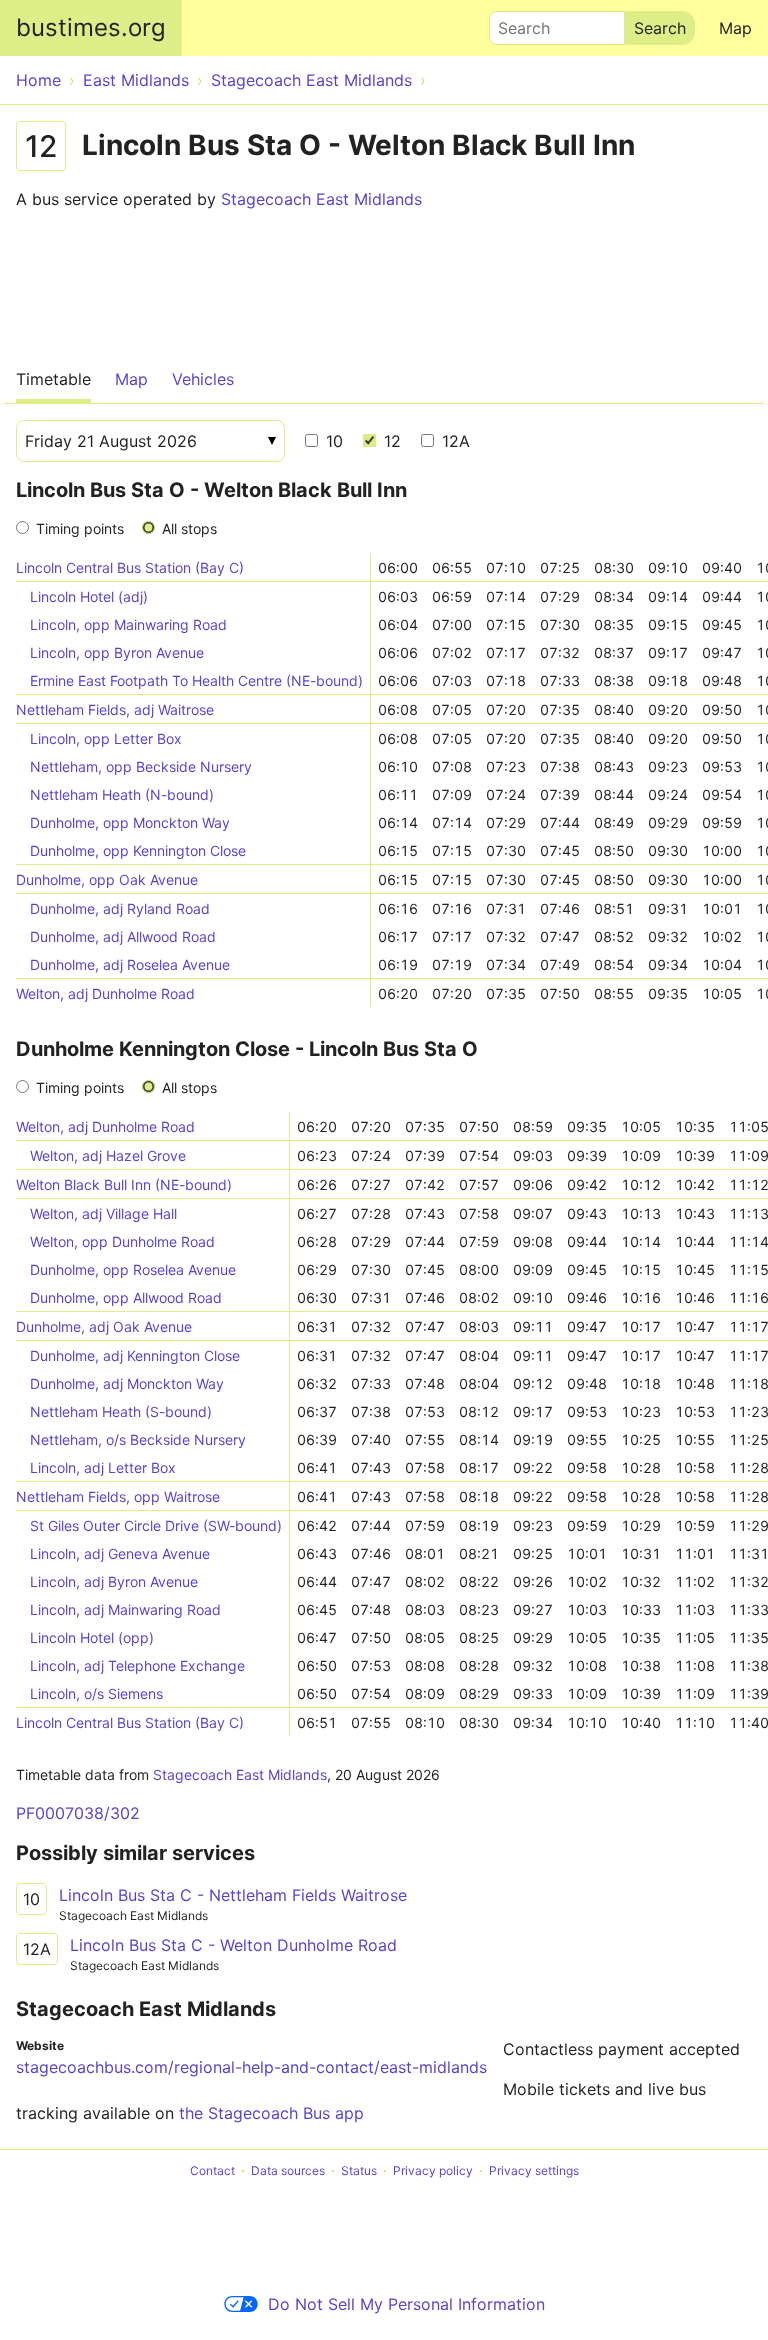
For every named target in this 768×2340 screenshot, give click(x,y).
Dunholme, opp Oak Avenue (107, 879)
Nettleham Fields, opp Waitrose (118, 1496)
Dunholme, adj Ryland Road (120, 908)
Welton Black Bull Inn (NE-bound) (124, 1184)
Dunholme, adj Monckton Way (127, 1383)
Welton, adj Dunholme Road (105, 993)
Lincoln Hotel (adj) (89, 596)
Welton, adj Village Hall (103, 1213)
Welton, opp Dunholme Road (122, 1241)
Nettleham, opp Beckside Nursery (141, 766)
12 (390, 441)
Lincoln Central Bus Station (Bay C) (130, 567)
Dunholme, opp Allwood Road (126, 1297)
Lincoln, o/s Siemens (96, 1693)
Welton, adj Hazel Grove (108, 1155)
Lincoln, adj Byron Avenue (114, 1581)
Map (735, 28)
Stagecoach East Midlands (321, 199)
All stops (189, 528)
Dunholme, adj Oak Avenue (104, 1326)
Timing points (80, 528)
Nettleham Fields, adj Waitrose (115, 709)
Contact (212, 2170)
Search (515, 23)
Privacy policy (433, 2170)
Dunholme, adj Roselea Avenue (130, 964)
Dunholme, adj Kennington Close (135, 1355)
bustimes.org (91, 27)
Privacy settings (534, 2170)
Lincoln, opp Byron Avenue (117, 652)
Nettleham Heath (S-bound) (121, 1411)
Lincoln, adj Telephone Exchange (137, 1665)
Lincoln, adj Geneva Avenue (120, 1553)
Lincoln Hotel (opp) (92, 1637)
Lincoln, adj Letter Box (103, 1467)
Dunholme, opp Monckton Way (130, 822)
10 (332, 441)
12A (453, 441)
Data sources (288, 2170)
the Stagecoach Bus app (271, 2113)
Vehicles (203, 379)
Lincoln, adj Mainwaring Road (125, 1609)
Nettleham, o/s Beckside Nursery (138, 1439)
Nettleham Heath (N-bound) (122, 794)
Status (359, 2170)
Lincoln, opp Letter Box (106, 738)
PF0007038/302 (78, 1813)
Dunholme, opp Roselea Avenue (133, 1269)
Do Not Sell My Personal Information (406, 2304)
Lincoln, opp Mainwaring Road (128, 624)
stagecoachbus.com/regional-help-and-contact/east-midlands (251, 2067)
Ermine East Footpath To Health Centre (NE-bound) (196, 680)
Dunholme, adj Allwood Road (123, 936)
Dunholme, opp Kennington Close (138, 850)
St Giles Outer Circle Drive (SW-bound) (156, 1525)
